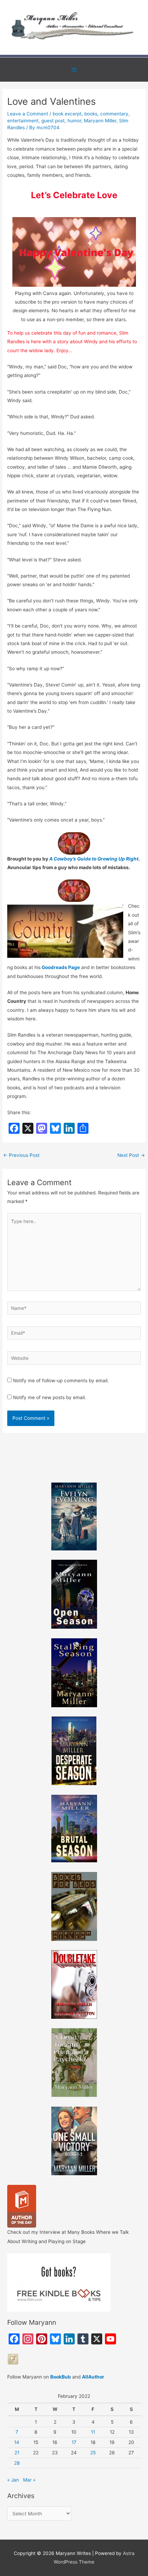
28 (17, 2463)
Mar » (29, 2480)
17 (74, 2442)
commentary (114, 114)
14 (17, 2442)
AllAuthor (93, 2377)
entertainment (23, 121)
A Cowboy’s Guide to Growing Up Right (94, 859)
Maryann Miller (100, 121)
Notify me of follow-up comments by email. (61, 1381)
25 (93, 2453)
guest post (53, 121)
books (91, 114)
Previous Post (21, 1155)
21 (17, 2453)
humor (74, 121)
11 (93, 2432)
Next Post (131, 1155)
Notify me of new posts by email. (50, 1397)
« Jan (13, 2480)
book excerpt (67, 114)
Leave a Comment (28, 114)
